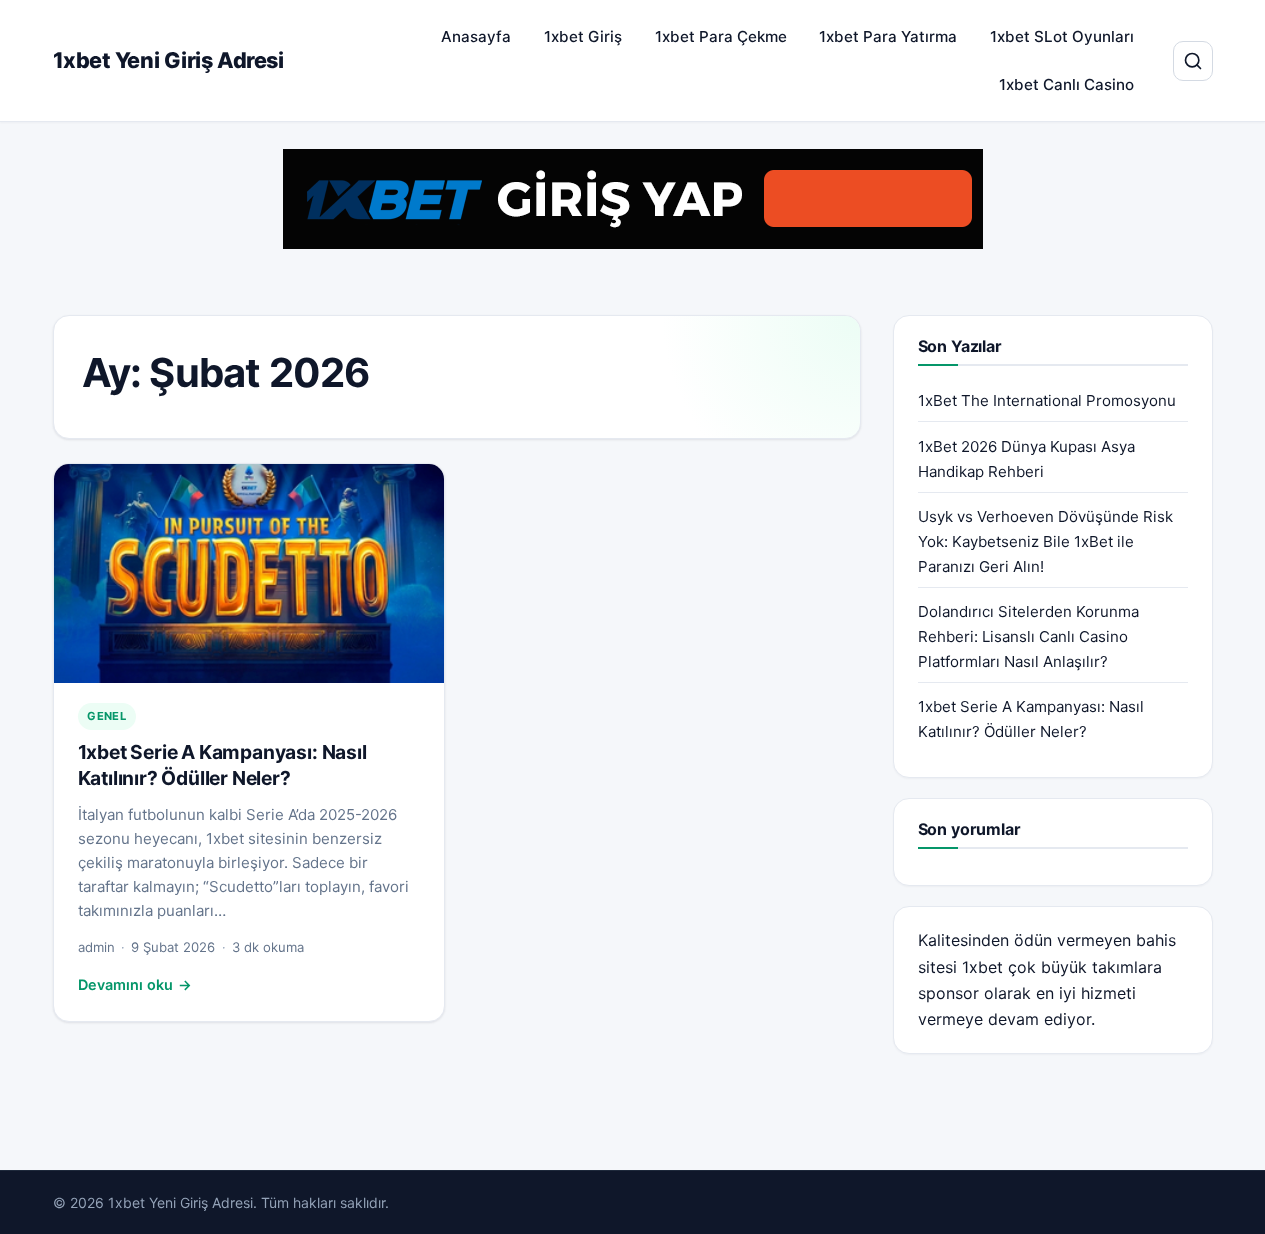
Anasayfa (476, 36)
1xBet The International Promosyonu (1047, 400)
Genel (106, 716)
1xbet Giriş (583, 36)
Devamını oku (135, 984)
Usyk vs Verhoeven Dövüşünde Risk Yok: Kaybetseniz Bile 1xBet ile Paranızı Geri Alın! (1045, 541)
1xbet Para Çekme (721, 36)
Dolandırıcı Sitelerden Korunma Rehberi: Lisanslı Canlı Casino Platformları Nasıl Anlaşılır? (1028, 636)
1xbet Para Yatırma (888, 36)
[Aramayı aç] (1193, 61)
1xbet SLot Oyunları (1062, 36)
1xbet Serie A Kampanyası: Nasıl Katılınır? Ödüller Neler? (222, 765)
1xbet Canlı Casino (1066, 84)
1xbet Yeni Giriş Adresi (168, 60)
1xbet (982, 967)
